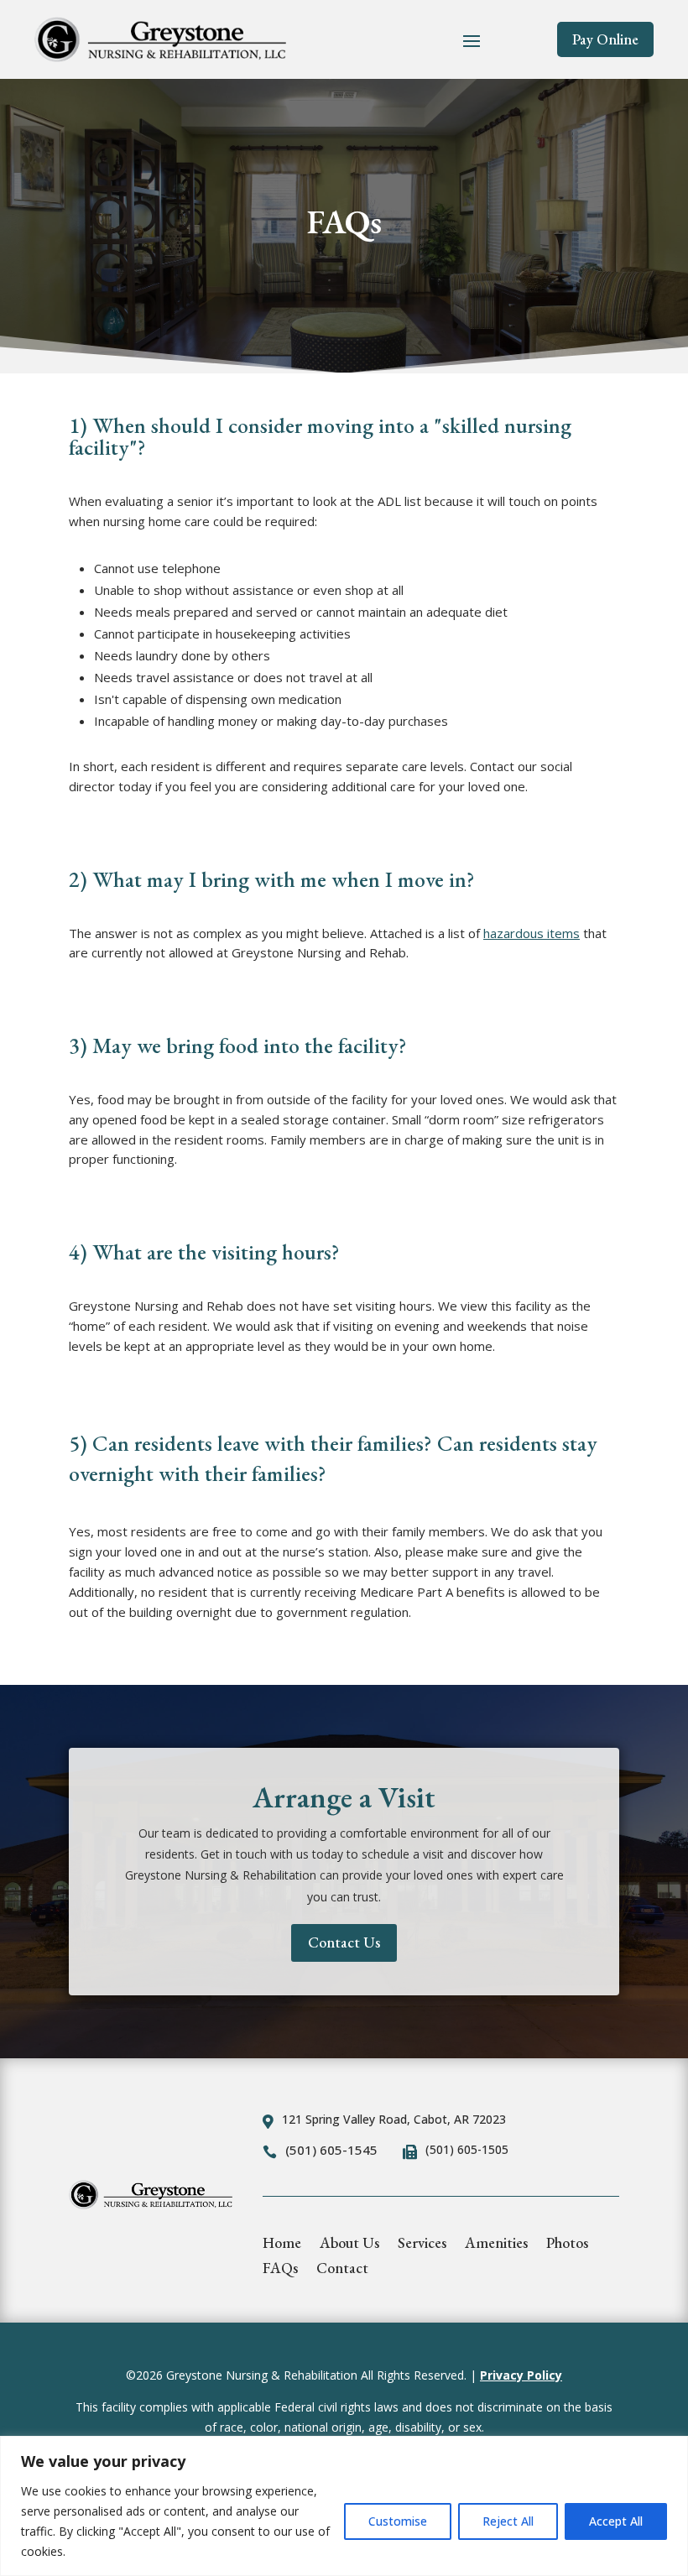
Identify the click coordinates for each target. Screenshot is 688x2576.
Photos (567, 2245)
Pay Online (605, 39)
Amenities (496, 2245)
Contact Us (344, 1942)
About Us (349, 2245)
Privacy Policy (521, 2375)
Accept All (616, 2521)
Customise (398, 2521)
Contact (342, 2270)
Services (422, 2245)
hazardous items (532, 933)
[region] (344, 2506)
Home (282, 2245)
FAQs (280, 2270)
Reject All (508, 2521)
